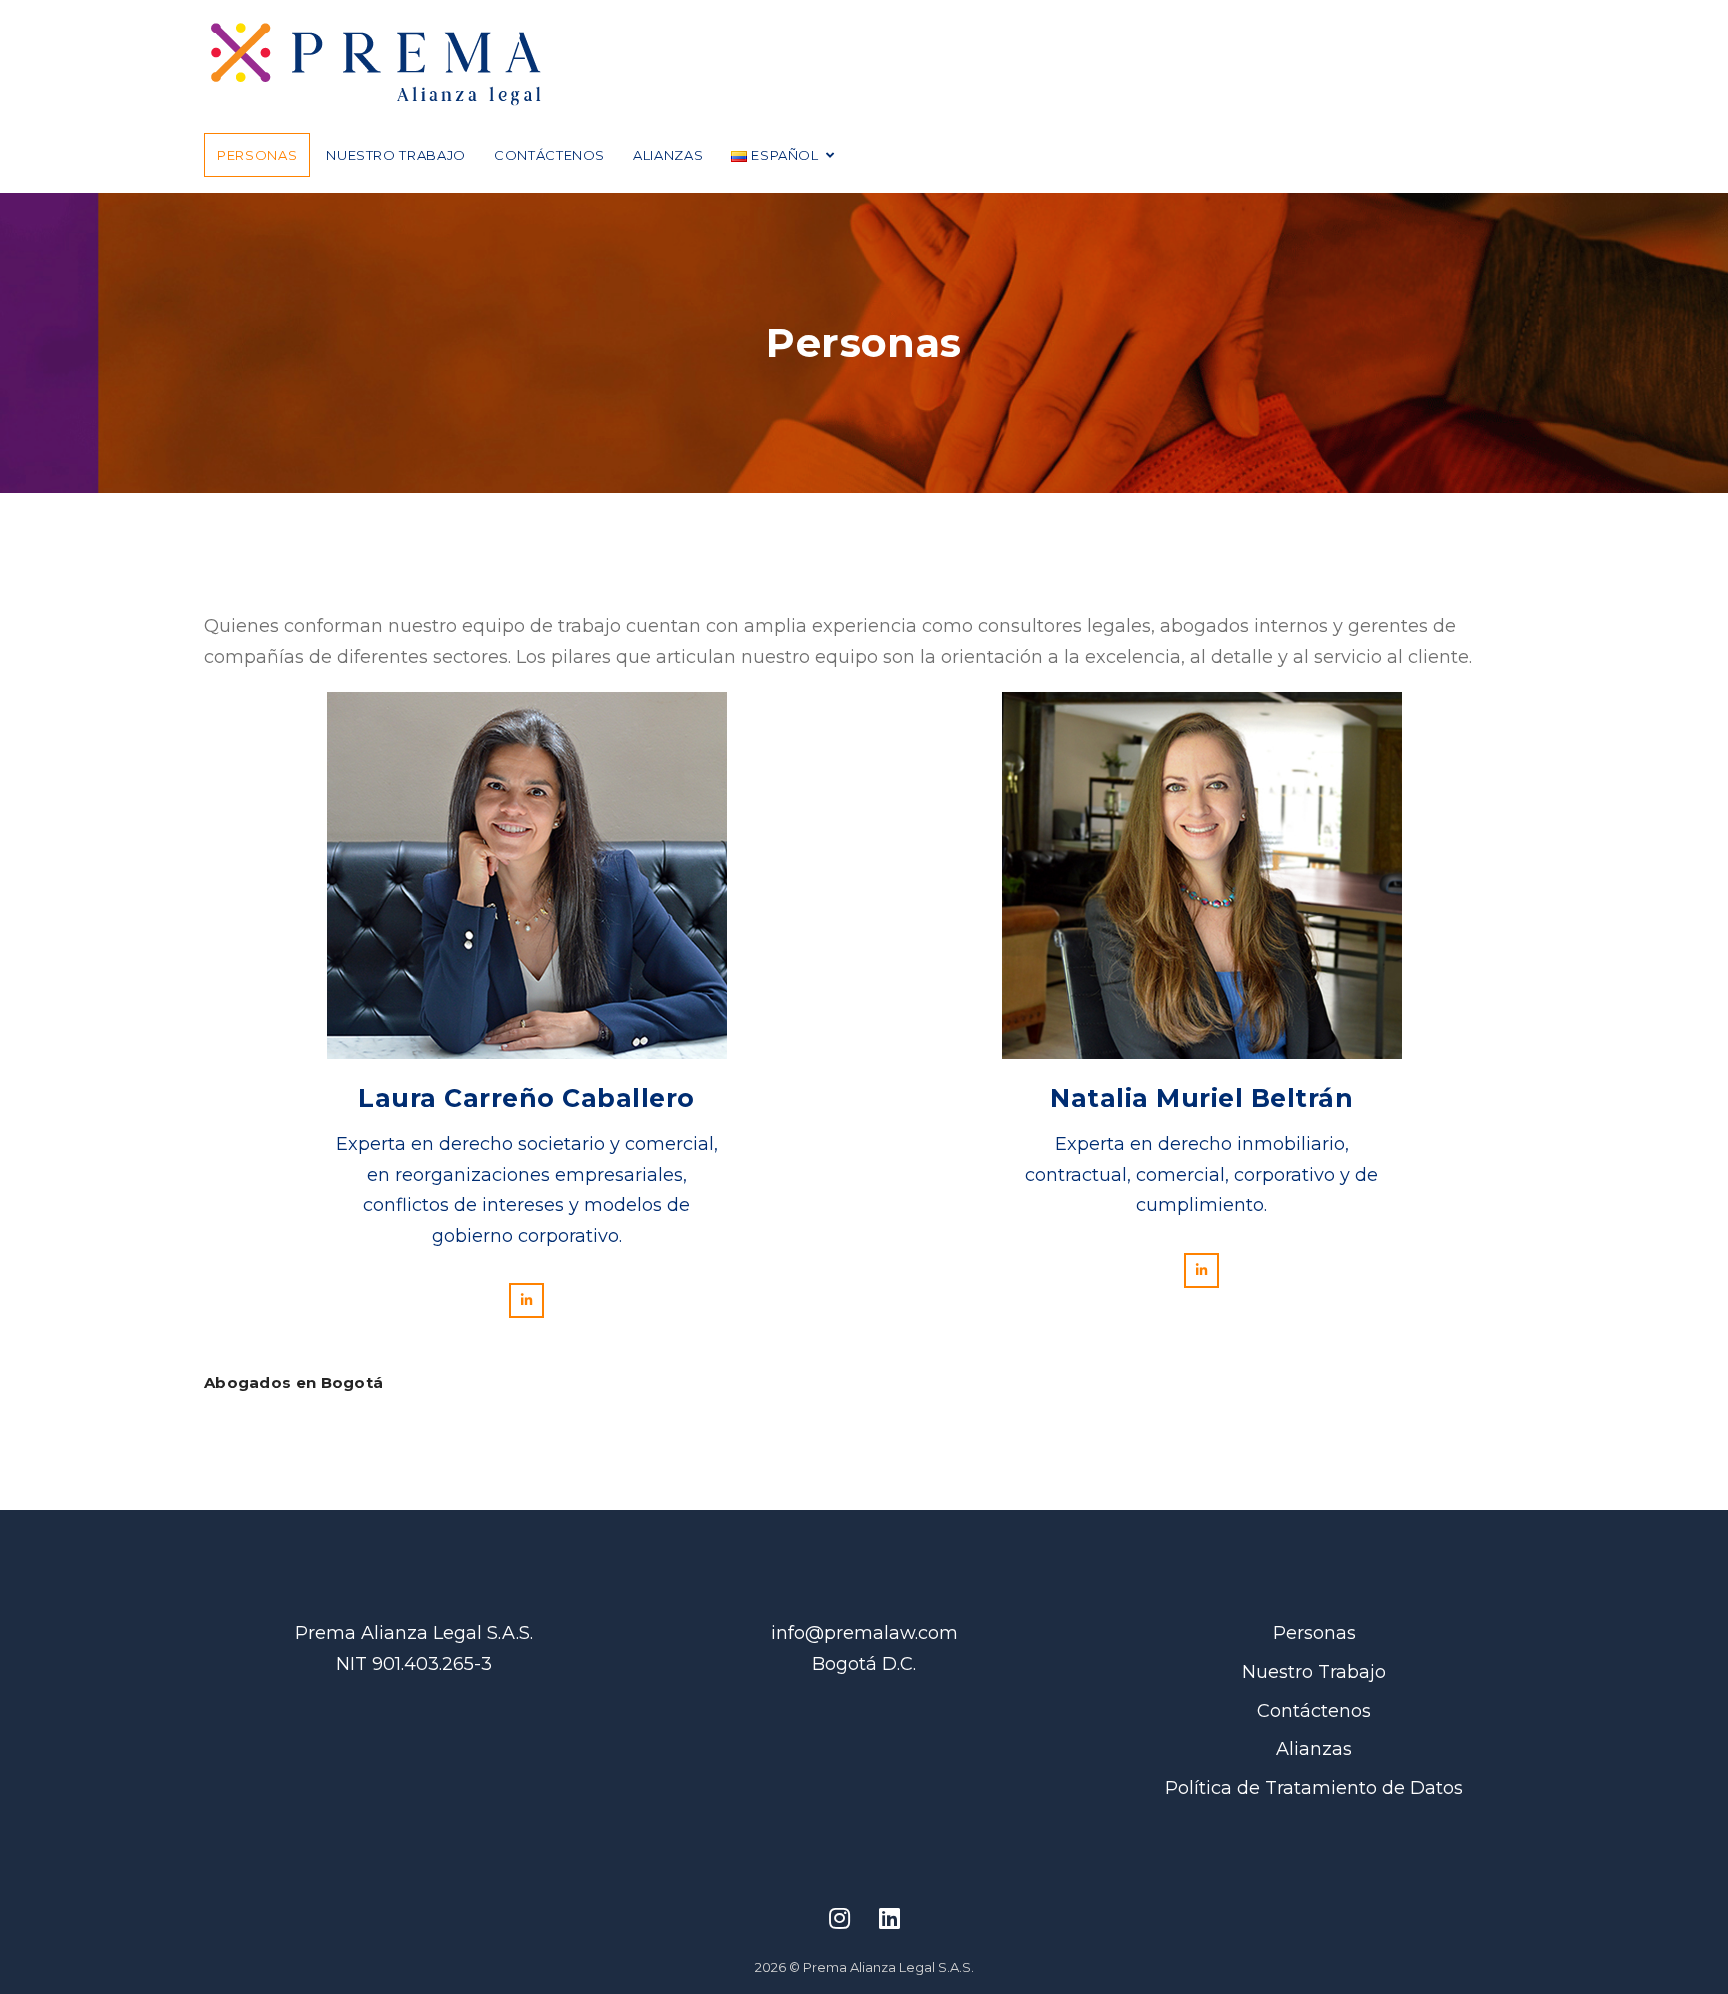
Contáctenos (549, 155)
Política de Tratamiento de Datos (1314, 1788)
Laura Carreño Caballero (526, 1098)
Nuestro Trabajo (396, 155)
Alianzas (668, 155)
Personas (257, 155)
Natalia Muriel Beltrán (1201, 1098)
